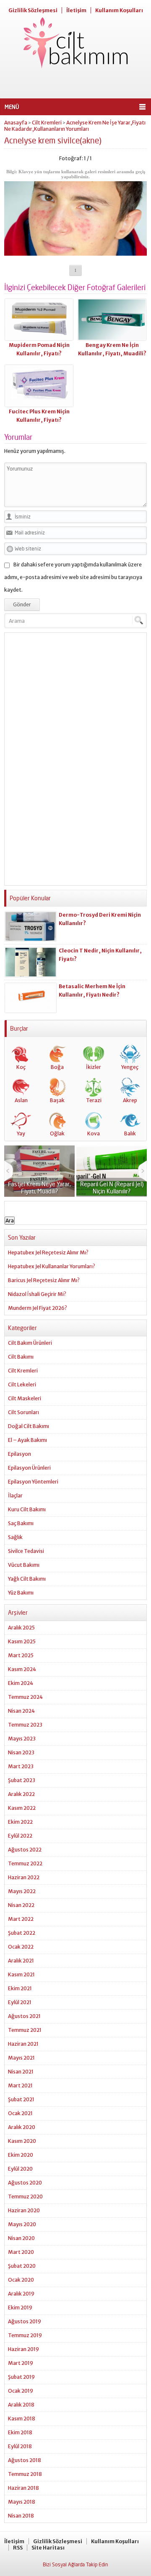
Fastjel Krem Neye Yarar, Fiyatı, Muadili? (39, 1187)
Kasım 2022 (22, 1808)
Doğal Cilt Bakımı (29, 1426)
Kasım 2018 (22, 2419)
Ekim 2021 (20, 1988)
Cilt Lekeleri (22, 1385)
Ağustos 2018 (25, 2460)
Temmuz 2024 (25, 1697)
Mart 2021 (20, 2085)
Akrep (130, 1100)
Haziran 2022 (24, 1877)
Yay (21, 1133)
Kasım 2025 (22, 1641)
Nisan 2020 (21, 2238)
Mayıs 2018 (22, 2502)
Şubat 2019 (21, 2377)
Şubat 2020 (22, 2266)
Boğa (57, 1067)
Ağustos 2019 (25, 2321)
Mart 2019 (21, 2363)
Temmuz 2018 (25, 2474)
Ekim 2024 (21, 1683)
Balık (130, 1133)
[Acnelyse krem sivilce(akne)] (75, 253)
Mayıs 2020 (22, 2224)
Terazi (94, 1100)
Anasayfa (16, 123)
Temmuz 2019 (25, 2335)
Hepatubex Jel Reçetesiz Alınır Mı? (48, 1252)
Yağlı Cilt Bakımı (27, 1579)
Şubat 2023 (22, 1780)
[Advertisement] (75, 84)
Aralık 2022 (21, 1794)
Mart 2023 (21, 1766)
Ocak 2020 (21, 2280)
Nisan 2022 (21, 1905)
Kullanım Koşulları (119, 10)
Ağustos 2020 (25, 2183)
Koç (21, 1067)
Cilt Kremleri (47, 123)
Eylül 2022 (20, 1836)
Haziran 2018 (23, 2488)
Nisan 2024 (21, 1711)
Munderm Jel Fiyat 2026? (38, 1308)
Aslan (21, 1100)
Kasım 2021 (21, 1974)
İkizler (94, 1067)
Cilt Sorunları (23, 1412)
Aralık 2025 (21, 1628)
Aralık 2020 (22, 2127)
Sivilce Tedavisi (26, 1551)
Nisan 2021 (21, 2072)
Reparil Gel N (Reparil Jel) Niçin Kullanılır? (112, 1187)
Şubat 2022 (22, 1933)
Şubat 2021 (21, 2099)
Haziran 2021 (23, 2044)
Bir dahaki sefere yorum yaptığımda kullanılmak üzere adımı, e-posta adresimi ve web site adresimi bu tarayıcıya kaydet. (73, 577)
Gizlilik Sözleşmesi (33, 10)
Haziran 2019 (23, 2349)
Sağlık (15, 1537)
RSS (18, 2548)
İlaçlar (15, 1496)
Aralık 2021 (21, 1961)
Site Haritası (48, 2548)
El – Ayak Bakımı (27, 1440)
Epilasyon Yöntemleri (33, 1482)
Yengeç (130, 1067)
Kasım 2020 (22, 2141)
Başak (57, 1100)
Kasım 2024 (22, 1669)
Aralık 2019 (21, 2294)
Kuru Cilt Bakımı (27, 1509)
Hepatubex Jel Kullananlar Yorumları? (52, 1266)
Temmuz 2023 (25, 1725)
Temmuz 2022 (25, 1863)
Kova (94, 1133)
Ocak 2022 (21, 1947)
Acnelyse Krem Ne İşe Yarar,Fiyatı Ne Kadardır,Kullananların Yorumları (75, 126)
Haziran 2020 (24, 2210)
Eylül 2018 (20, 2446)
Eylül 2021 (20, 2002)
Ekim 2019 (20, 2308)
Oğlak (57, 1133)
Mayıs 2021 (21, 2058)
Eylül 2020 (20, 2169)
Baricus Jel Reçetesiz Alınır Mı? (44, 1280)
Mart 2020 (21, 2252)
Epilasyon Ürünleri (29, 1468)
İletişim (76, 10)
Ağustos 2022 (25, 1850)
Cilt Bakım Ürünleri (30, 1343)
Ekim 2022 (20, 1822)
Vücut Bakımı (24, 1565)
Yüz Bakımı (21, 1593)
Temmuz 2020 (25, 2196)
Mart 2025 (21, 1655)
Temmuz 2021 (25, 2030)
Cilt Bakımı (21, 1357)
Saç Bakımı (21, 1523)
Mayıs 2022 (22, 1891)
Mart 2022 (21, 1919)
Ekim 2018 (20, 2432)
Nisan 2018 (21, 2516)
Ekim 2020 (21, 2155)
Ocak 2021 (20, 2113)
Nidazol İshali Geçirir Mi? (37, 1294)
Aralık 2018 (21, 2405)
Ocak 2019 (21, 2391)
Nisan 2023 (21, 1752)
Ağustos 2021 (24, 2016)
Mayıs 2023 (22, 1739)
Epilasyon (20, 1454)
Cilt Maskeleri (25, 1398)
